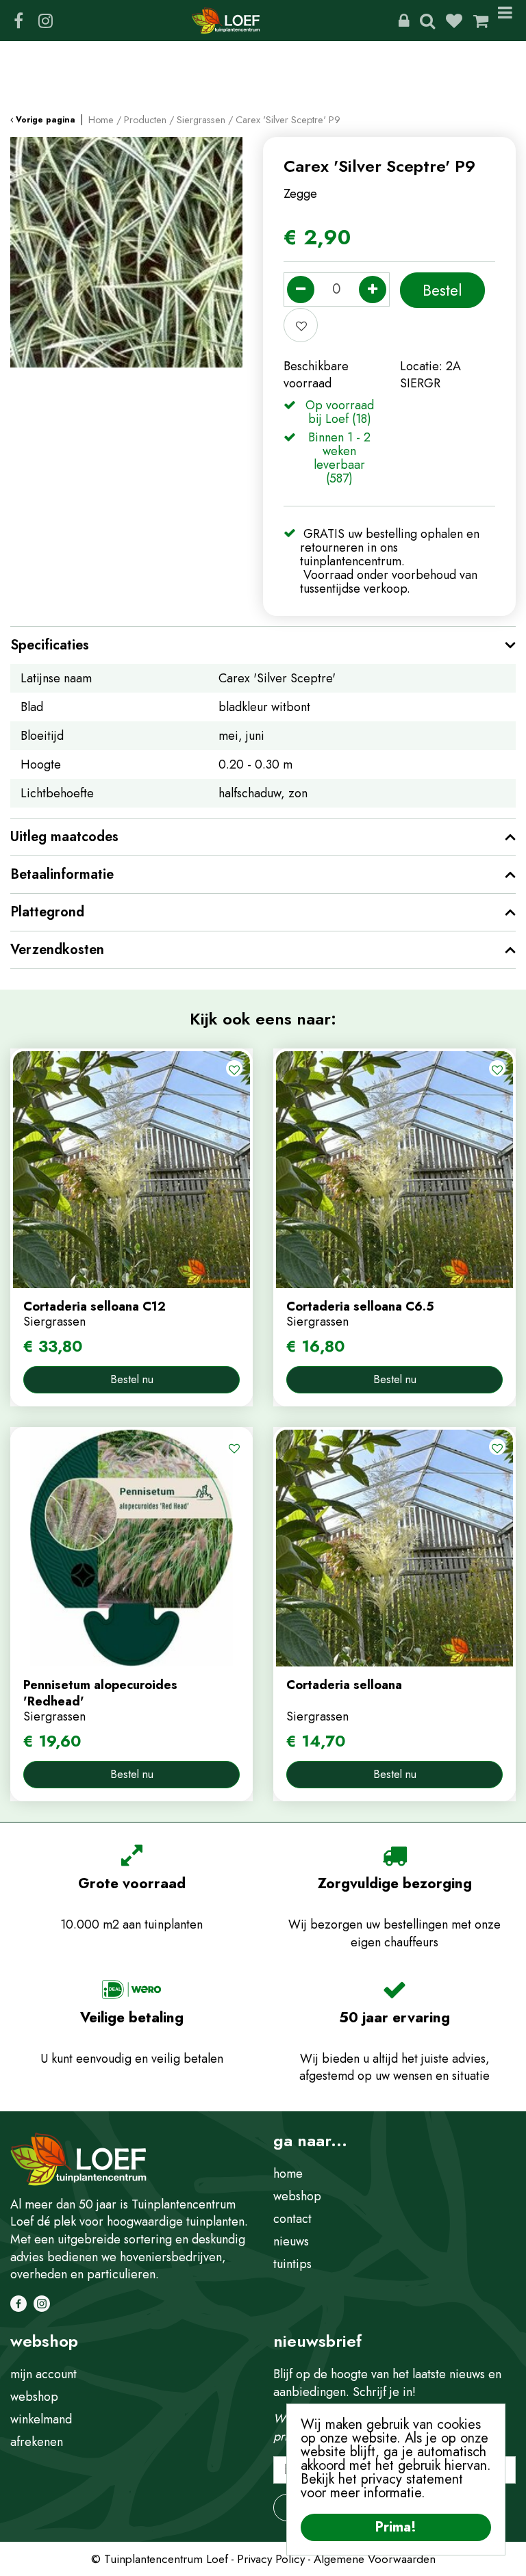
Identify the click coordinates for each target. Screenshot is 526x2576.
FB (18, 21)
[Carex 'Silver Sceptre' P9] (126, 253)
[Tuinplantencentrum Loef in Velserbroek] (226, 21)
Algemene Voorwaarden (375, 2559)
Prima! (396, 2527)
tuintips (292, 2264)
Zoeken (427, 21)
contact (292, 2219)
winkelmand (41, 2419)
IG (45, 21)
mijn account (43, 2374)
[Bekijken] (481, 21)
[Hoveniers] (404, 21)
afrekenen (37, 2442)
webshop (297, 2196)
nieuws (291, 2241)
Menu (508, 21)
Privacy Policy (271, 2559)
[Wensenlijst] (454, 21)
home (288, 2174)
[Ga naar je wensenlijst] (459, 21)
